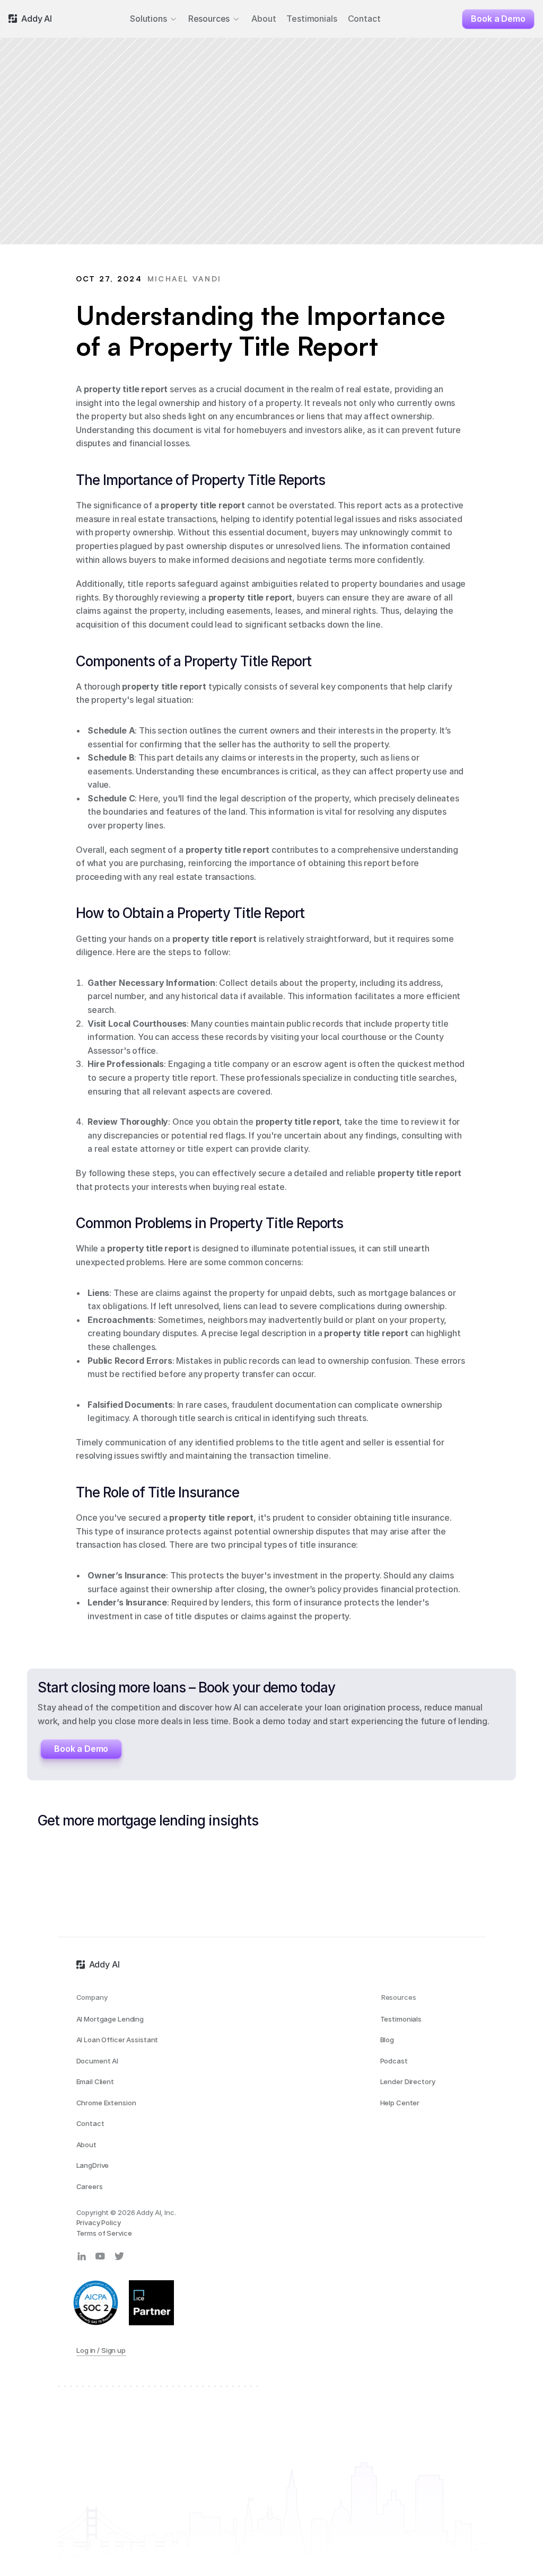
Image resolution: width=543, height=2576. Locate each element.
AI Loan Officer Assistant (117, 2040)
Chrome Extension (106, 2103)
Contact (90, 2123)
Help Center (400, 2103)
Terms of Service (104, 2233)
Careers (90, 2186)
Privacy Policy (99, 2222)
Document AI (98, 2061)
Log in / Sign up (101, 2350)
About (86, 2145)
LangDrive (93, 2165)
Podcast (394, 2061)
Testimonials (401, 2019)
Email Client (95, 2081)
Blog (387, 2040)
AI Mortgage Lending (110, 2019)
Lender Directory (408, 2081)
